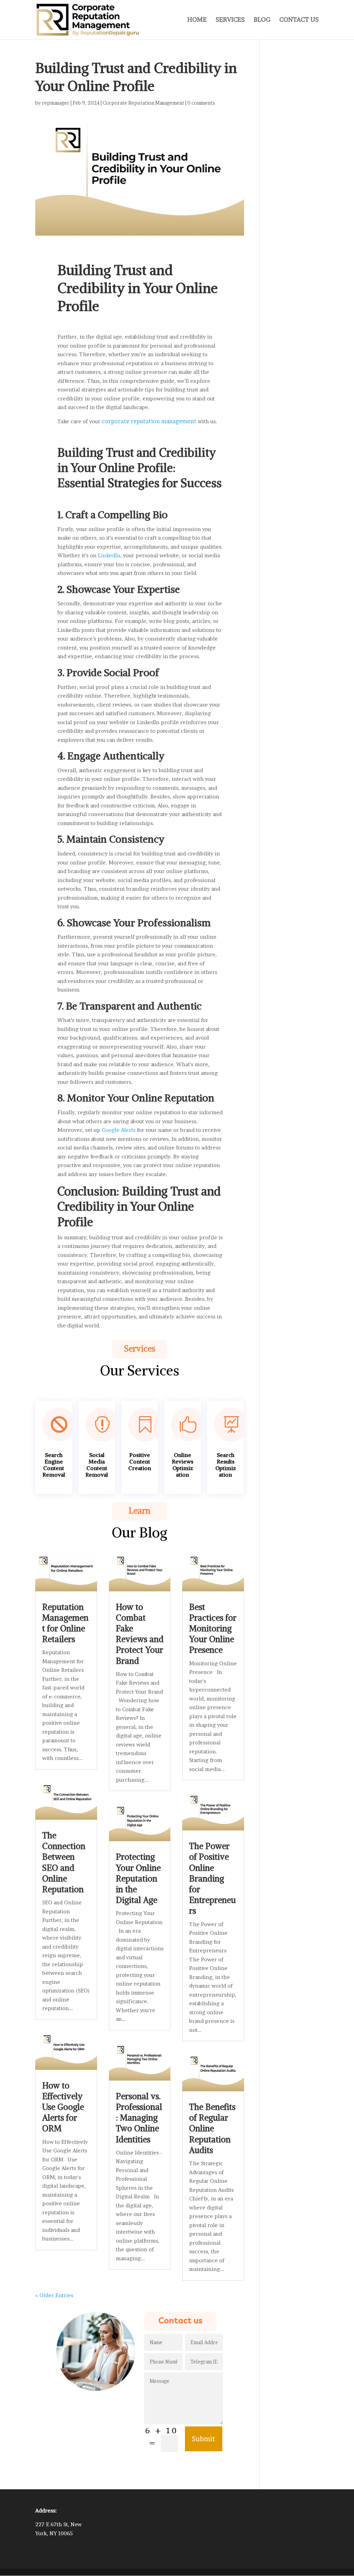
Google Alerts (119, 1130)
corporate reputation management (149, 421)
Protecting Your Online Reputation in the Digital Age (138, 1878)
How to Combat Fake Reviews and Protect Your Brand (140, 1634)
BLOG (262, 20)
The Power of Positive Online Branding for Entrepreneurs (212, 1878)
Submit (204, 2439)
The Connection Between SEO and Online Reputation (64, 1862)
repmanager (56, 103)
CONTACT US (299, 20)
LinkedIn (109, 555)
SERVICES (230, 20)
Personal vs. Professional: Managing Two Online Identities (139, 2118)
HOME (197, 20)
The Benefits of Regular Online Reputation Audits (212, 2128)
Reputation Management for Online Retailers (65, 1623)
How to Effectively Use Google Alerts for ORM (63, 2107)
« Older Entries (54, 2295)
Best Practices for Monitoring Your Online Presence (213, 1628)
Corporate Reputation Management (143, 103)
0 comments (201, 103)
